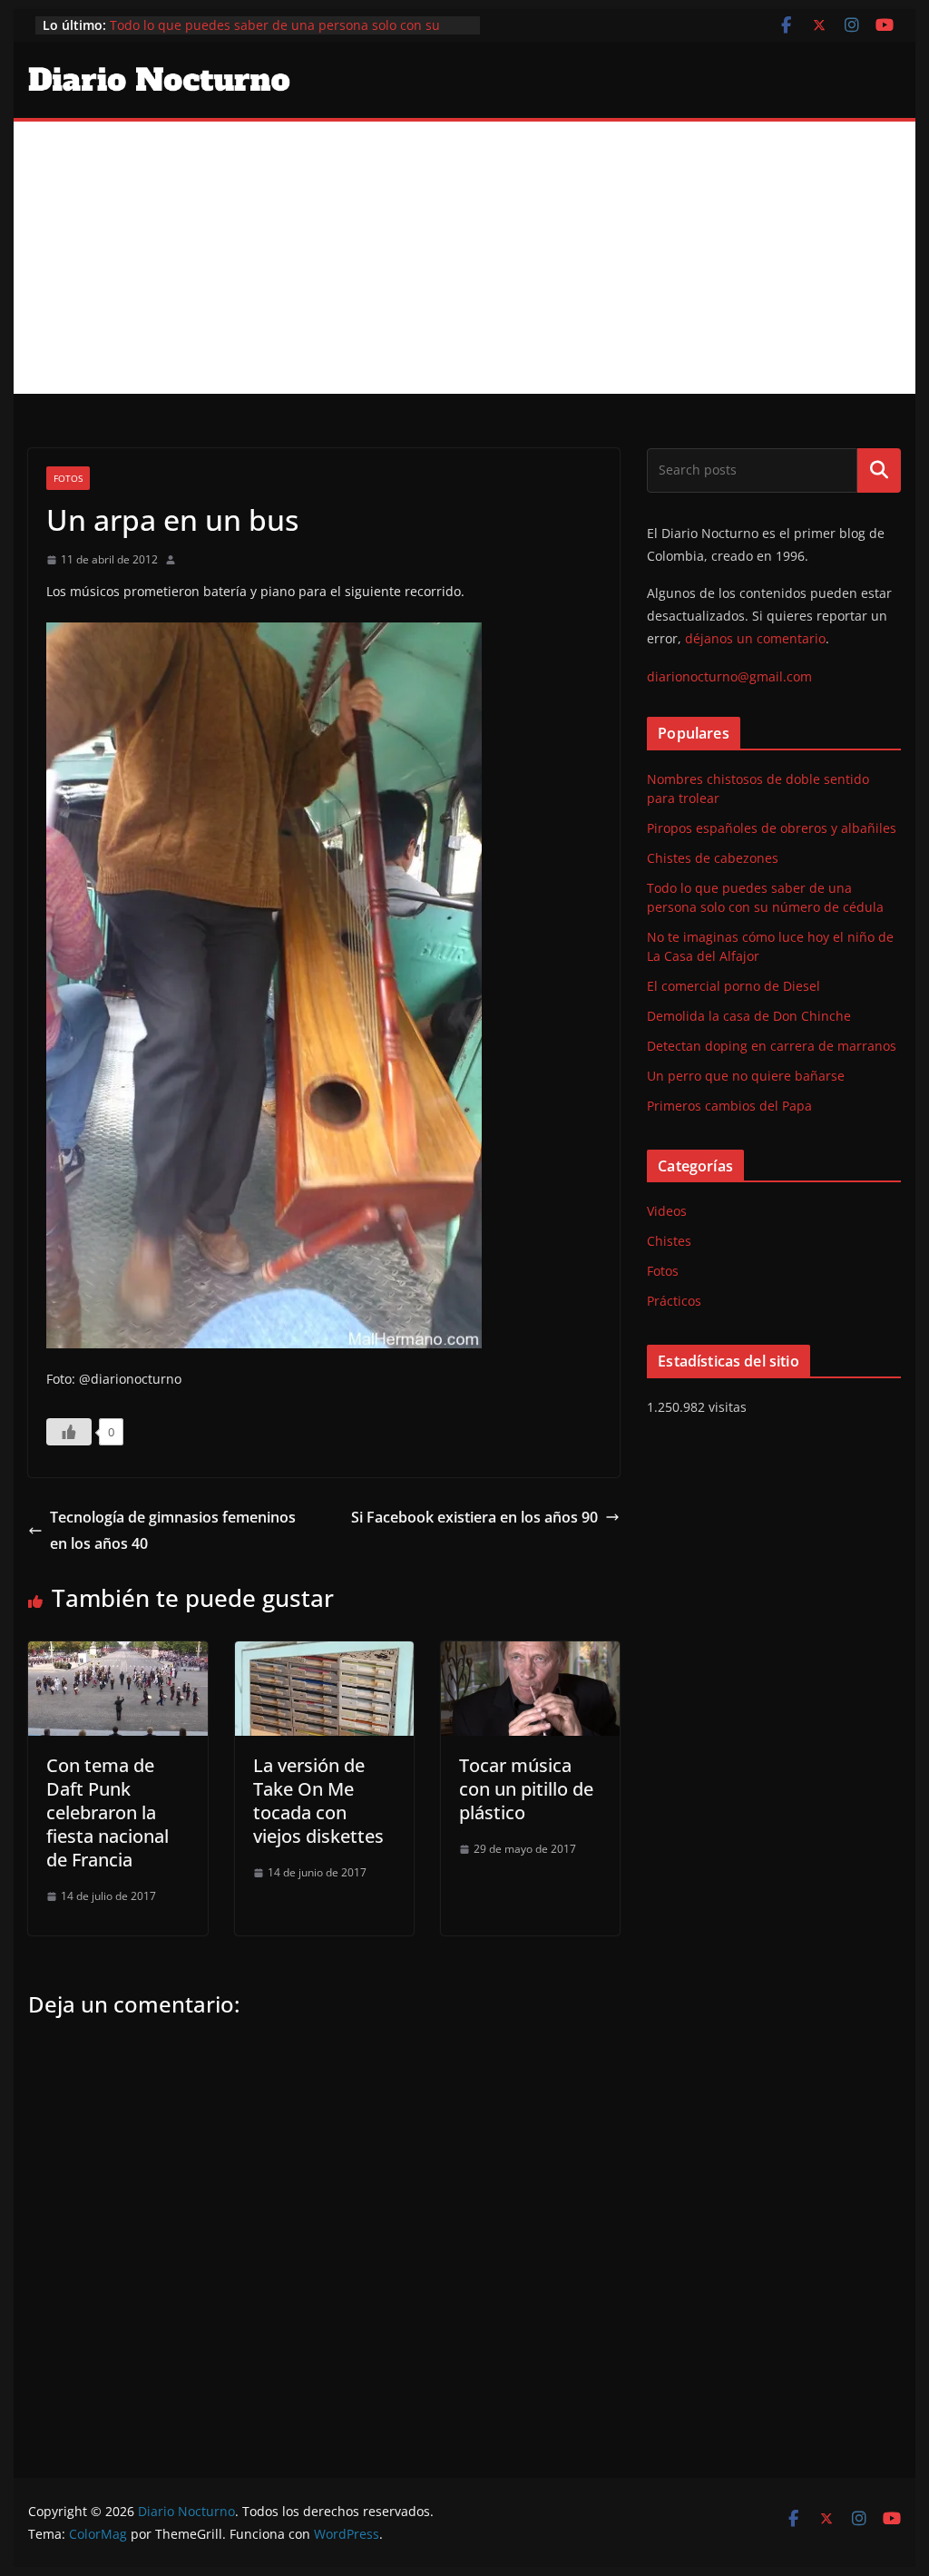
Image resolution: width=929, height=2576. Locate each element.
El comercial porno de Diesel (733, 986)
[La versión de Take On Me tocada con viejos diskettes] (324, 1654)
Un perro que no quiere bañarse (746, 1076)
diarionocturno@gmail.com (729, 676)
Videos (667, 1211)
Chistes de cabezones (713, 858)
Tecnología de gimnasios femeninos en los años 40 (173, 1530)
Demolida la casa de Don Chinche (749, 1016)
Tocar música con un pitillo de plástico (526, 1789)
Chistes (669, 1241)
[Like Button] (69, 1432)
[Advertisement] (464, 258)
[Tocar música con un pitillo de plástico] (530, 1654)
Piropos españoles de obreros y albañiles (772, 828)
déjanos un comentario (755, 638)
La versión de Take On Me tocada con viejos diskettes (318, 1801)
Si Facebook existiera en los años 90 (474, 1517)
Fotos (68, 478)
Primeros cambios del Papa (729, 1106)
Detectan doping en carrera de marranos (772, 1046)
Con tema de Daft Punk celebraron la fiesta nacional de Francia (108, 1812)
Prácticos (674, 1301)
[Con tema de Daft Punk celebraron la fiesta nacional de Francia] (117, 1654)
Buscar (879, 470)
